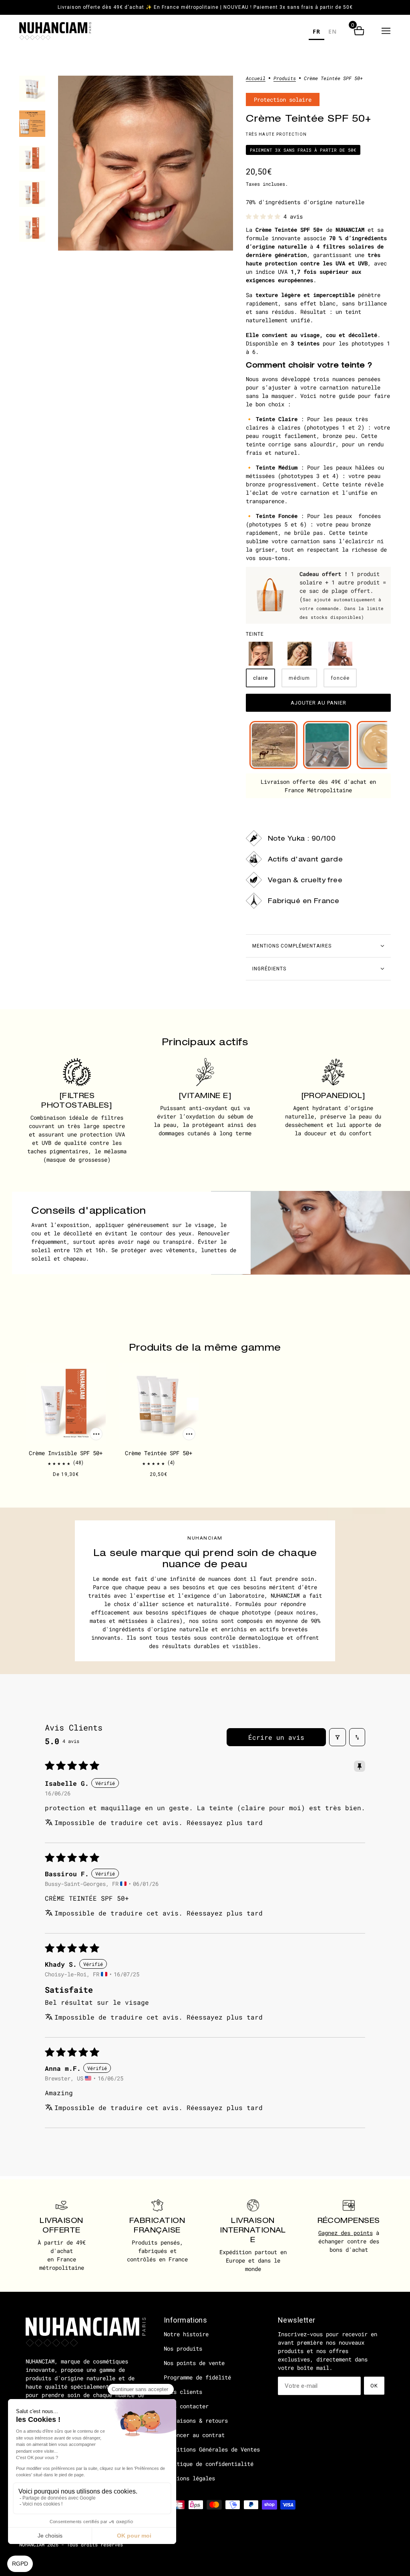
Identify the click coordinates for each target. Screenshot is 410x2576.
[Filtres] (338, 1737)
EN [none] (333, 31)
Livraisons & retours (196, 2420)
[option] (333, 33)
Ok (374, 2386)
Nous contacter (186, 2406)
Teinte (255, 634)
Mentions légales (189, 2478)
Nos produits (183, 2348)
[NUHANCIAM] (55, 31)
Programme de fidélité (197, 2377)
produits (285, 78)
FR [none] (317, 31)
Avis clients (183, 2392)
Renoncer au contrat (194, 2435)
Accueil (256, 78)
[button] (386, 31)
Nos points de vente (194, 2363)
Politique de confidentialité (209, 2464)
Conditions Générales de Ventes (212, 2449)
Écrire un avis (276, 1737)
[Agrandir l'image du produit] (146, 163)
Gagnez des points (346, 2233)
